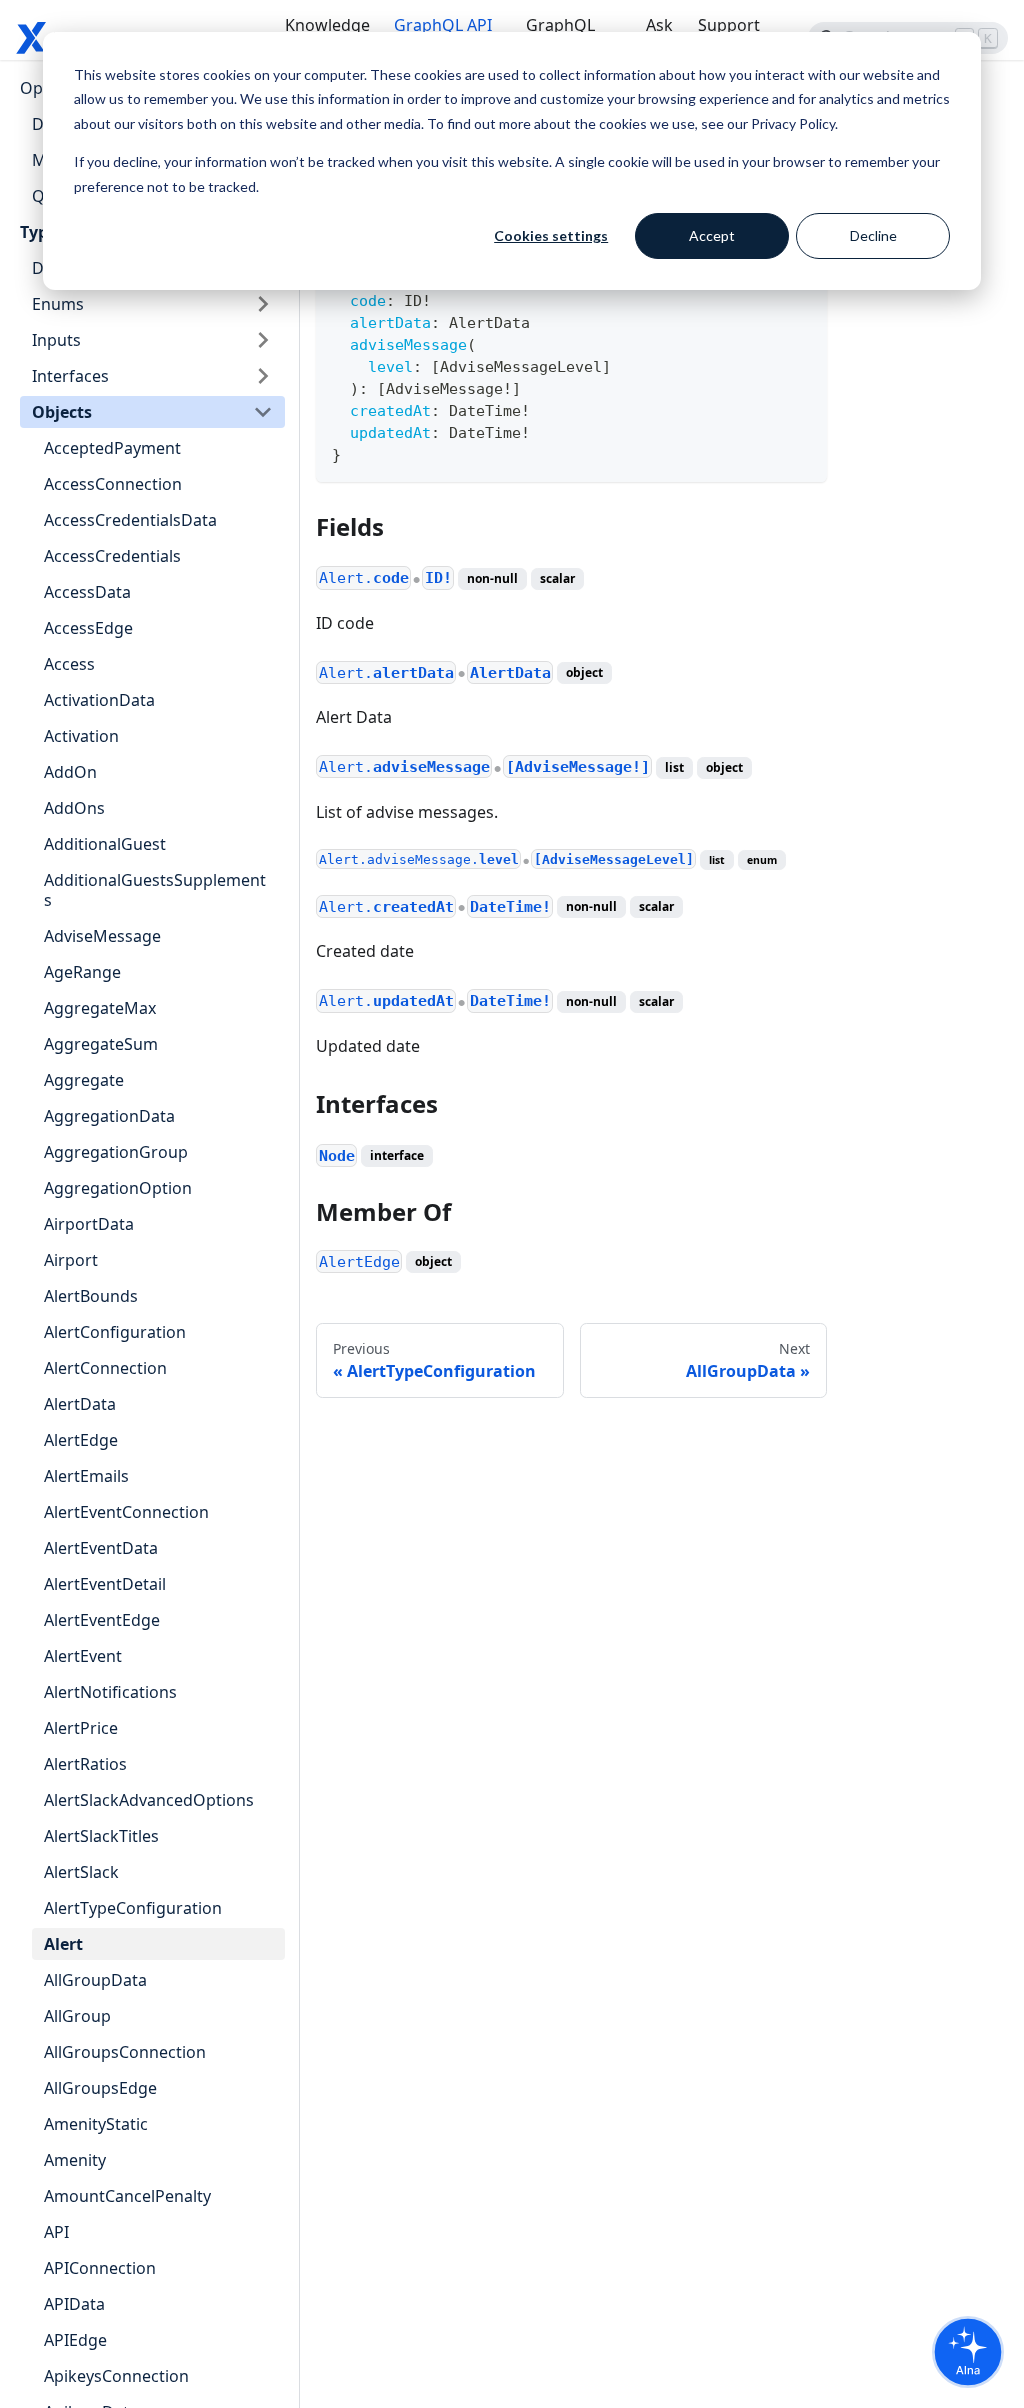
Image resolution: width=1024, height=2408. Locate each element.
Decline (873, 235)
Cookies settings (551, 235)
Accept (712, 235)
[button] (152, 304)
